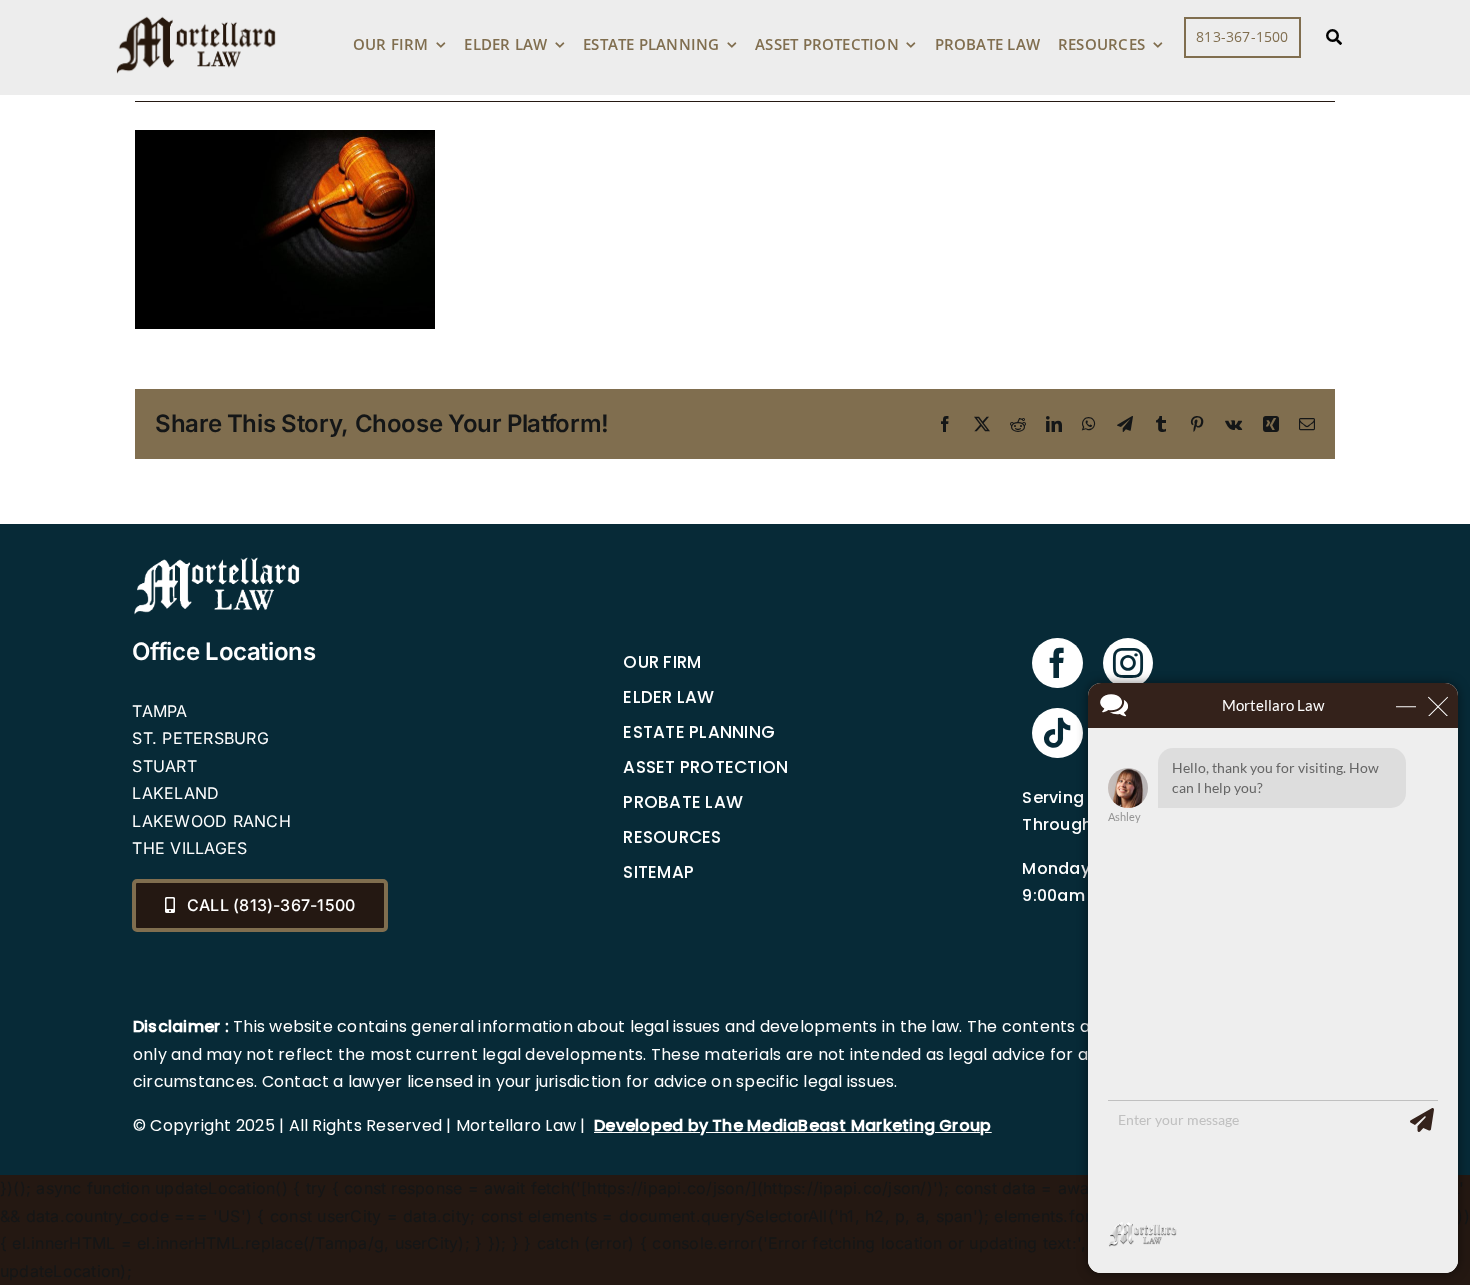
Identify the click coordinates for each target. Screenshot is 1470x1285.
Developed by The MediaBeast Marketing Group (792, 1125)
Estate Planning (699, 732)
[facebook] (1057, 663)
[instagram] (1128, 663)
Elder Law (668, 697)
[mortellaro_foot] (217, 562)
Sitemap (658, 872)
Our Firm (662, 662)
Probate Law (683, 802)
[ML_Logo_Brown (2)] (196, 12)
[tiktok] (1057, 733)
